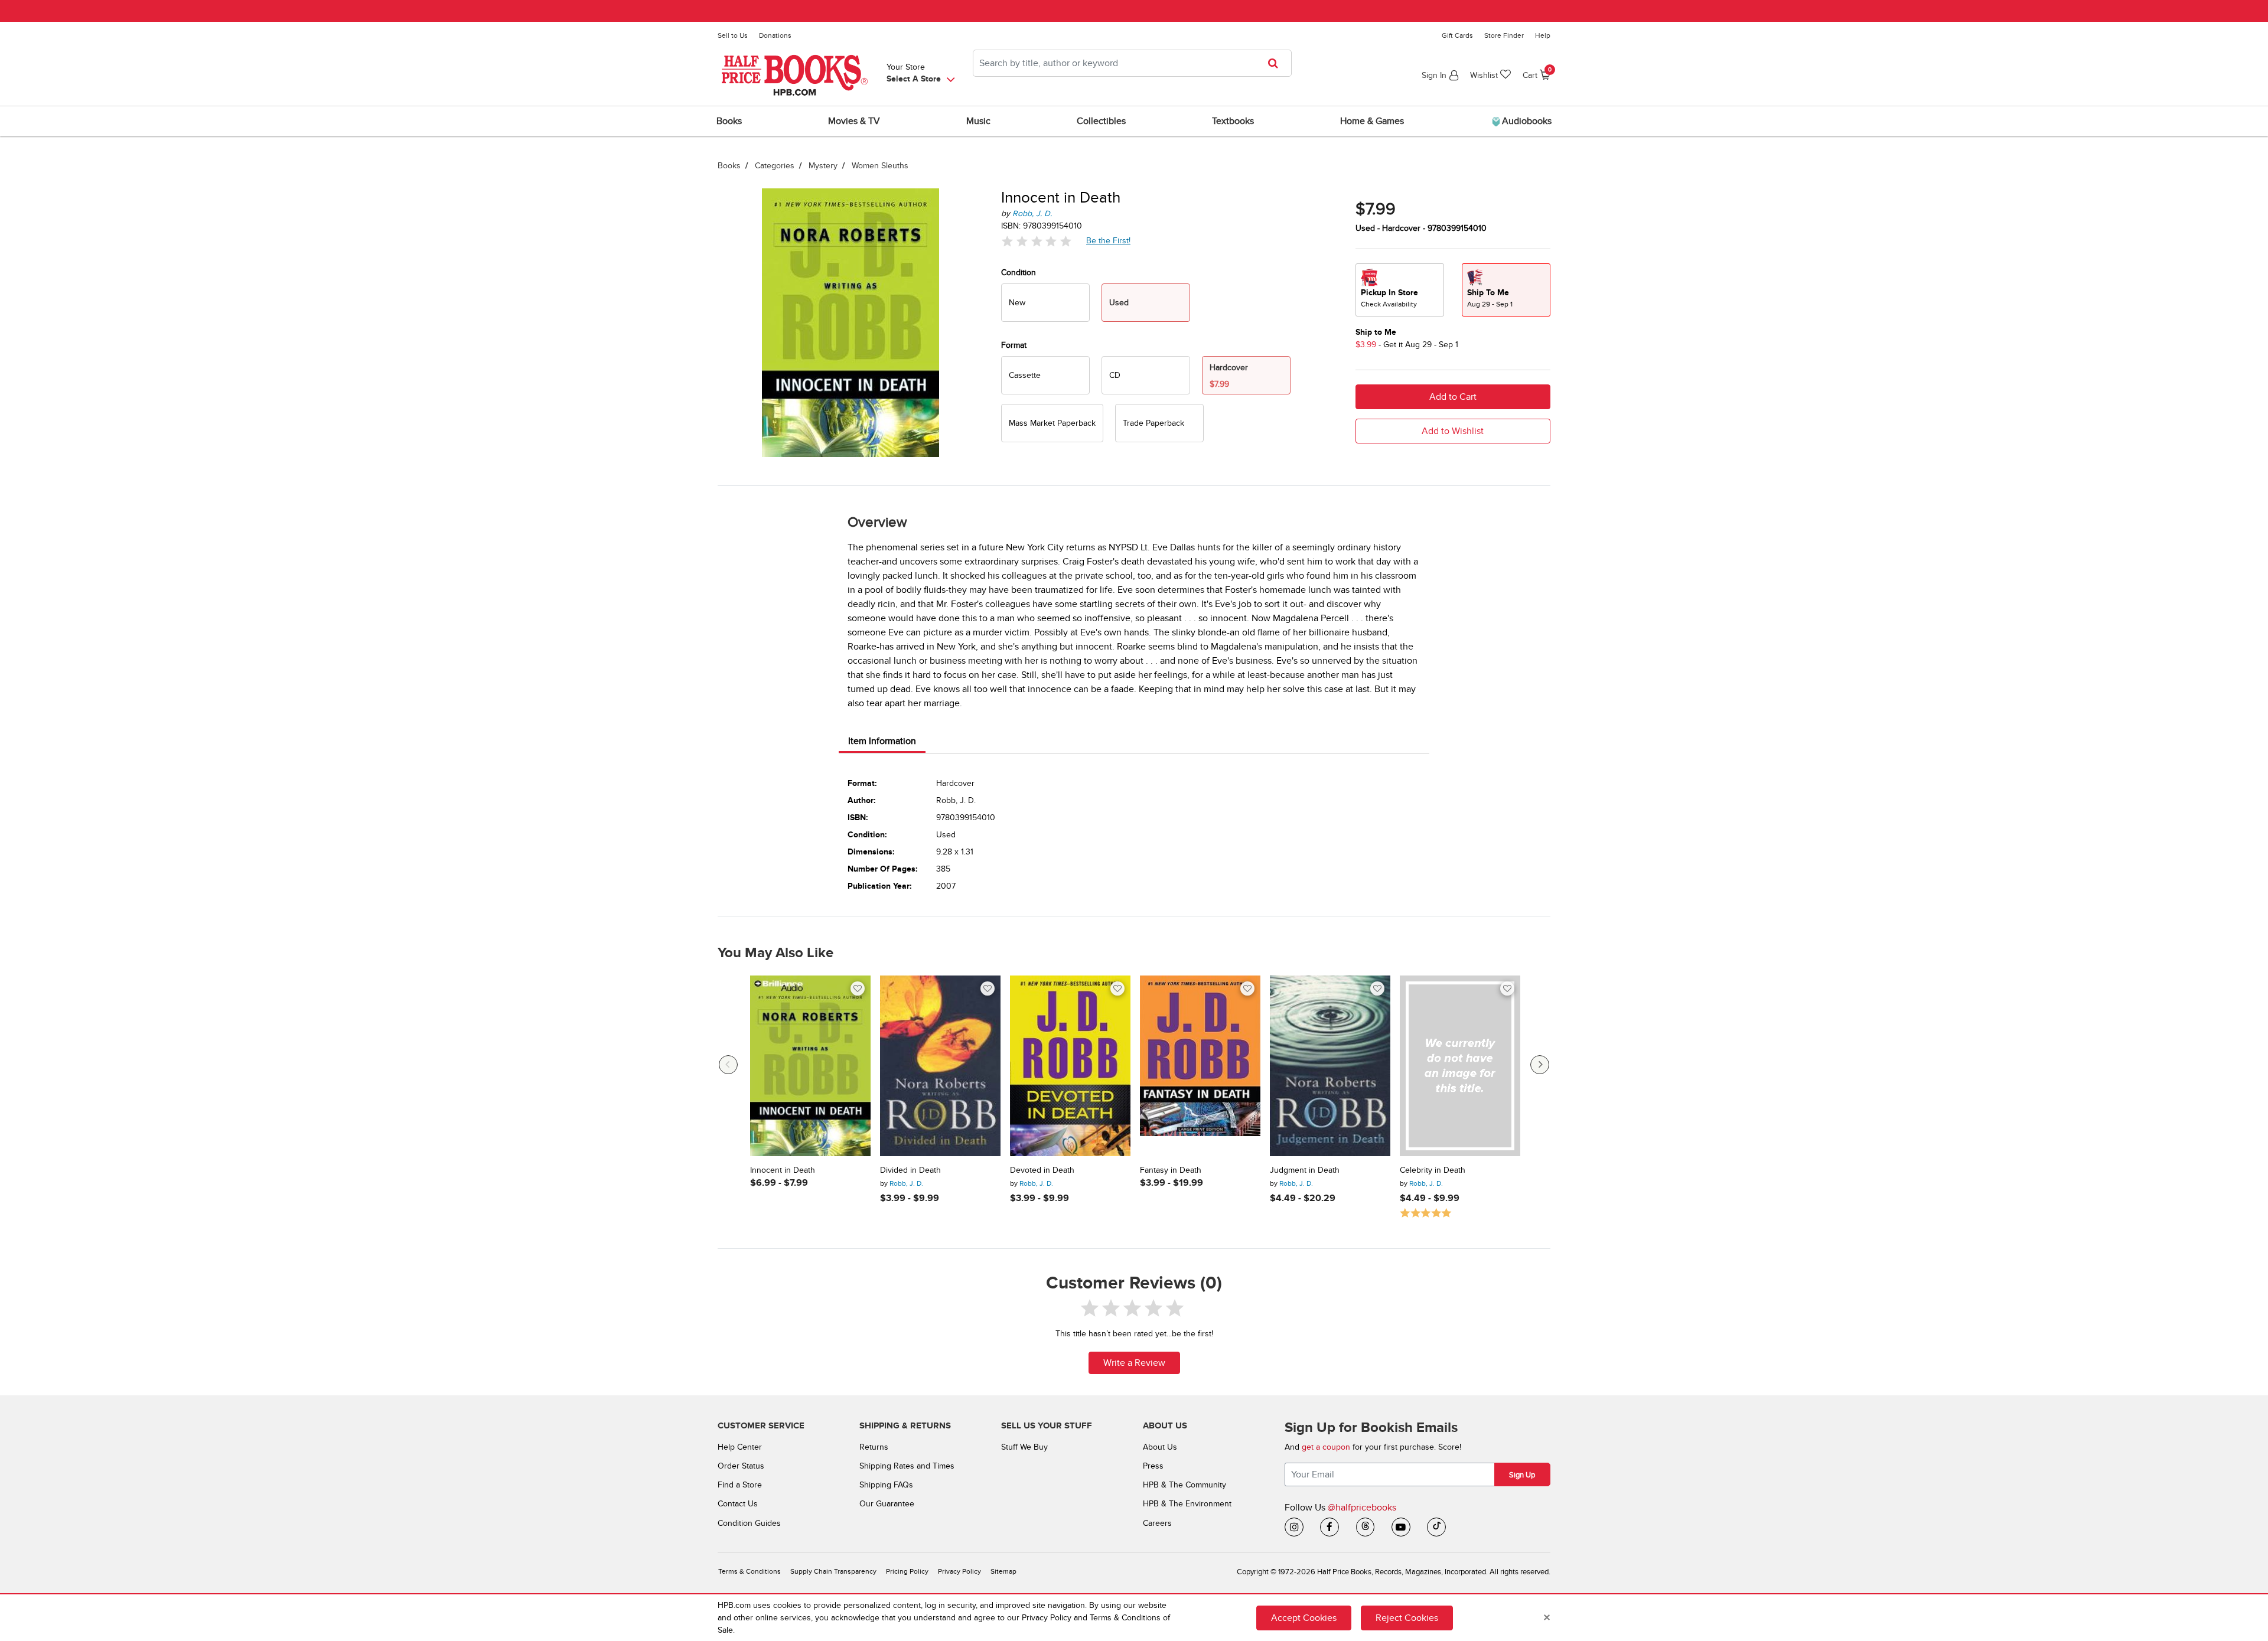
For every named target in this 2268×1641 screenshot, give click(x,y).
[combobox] (1132, 63)
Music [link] (978, 121)
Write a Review (1134, 1363)
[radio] (1045, 303)
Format (1014, 345)
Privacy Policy (959, 1572)
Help (1543, 35)
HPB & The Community (1184, 1485)
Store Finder (1504, 35)
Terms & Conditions (750, 1572)
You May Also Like (775, 953)
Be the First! (1109, 240)
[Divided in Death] (940, 1066)
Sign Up (1522, 1475)
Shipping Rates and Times (907, 1466)
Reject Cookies (1407, 1617)
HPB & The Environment (1187, 1504)
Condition (1019, 273)
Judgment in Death (1305, 1170)
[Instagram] (1294, 1527)
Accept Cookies (1304, 1617)
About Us (1160, 1447)
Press (1153, 1466)
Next (1540, 1065)
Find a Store (740, 1485)
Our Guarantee (887, 1504)
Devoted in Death (1042, 1170)
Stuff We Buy (1024, 1447)
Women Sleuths (880, 166)
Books (729, 166)
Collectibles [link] (1101, 121)
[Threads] (1366, 1527)
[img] (1037, 241)
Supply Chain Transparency (833, 1572)
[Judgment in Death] (1330, 1066)
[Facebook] (1329, 1527)
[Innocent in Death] (810, 1066)
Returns (874, 1447)
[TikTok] (1436, 1527)
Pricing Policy (907, 1572)
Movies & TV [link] (854, 121)
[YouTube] (1401, 1527)
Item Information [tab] (882, 741)
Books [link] (729, 121)
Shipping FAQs (886, 1485)
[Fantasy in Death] (1200, 1066)
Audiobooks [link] (1526, 121)
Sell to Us (733, 35)
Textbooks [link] (1233, 121)
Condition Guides (749, 1523)
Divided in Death (910, 1170)
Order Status (741, 1466)
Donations (775, 35)
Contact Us (738, 1504)
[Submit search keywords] (1277, 63)
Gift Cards (1457, 35)
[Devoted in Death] (1070, 1066)
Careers (1157, 1523)
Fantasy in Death (1171, 1170)
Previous (728, 1065)
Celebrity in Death (1433, 1170)
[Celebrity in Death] (1460, 1066)
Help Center (740, 1447)
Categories (775, 166)
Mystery (823, 166)
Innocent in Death (783, 1170)
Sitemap (1003, 1572)
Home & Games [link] (1372, 121)
